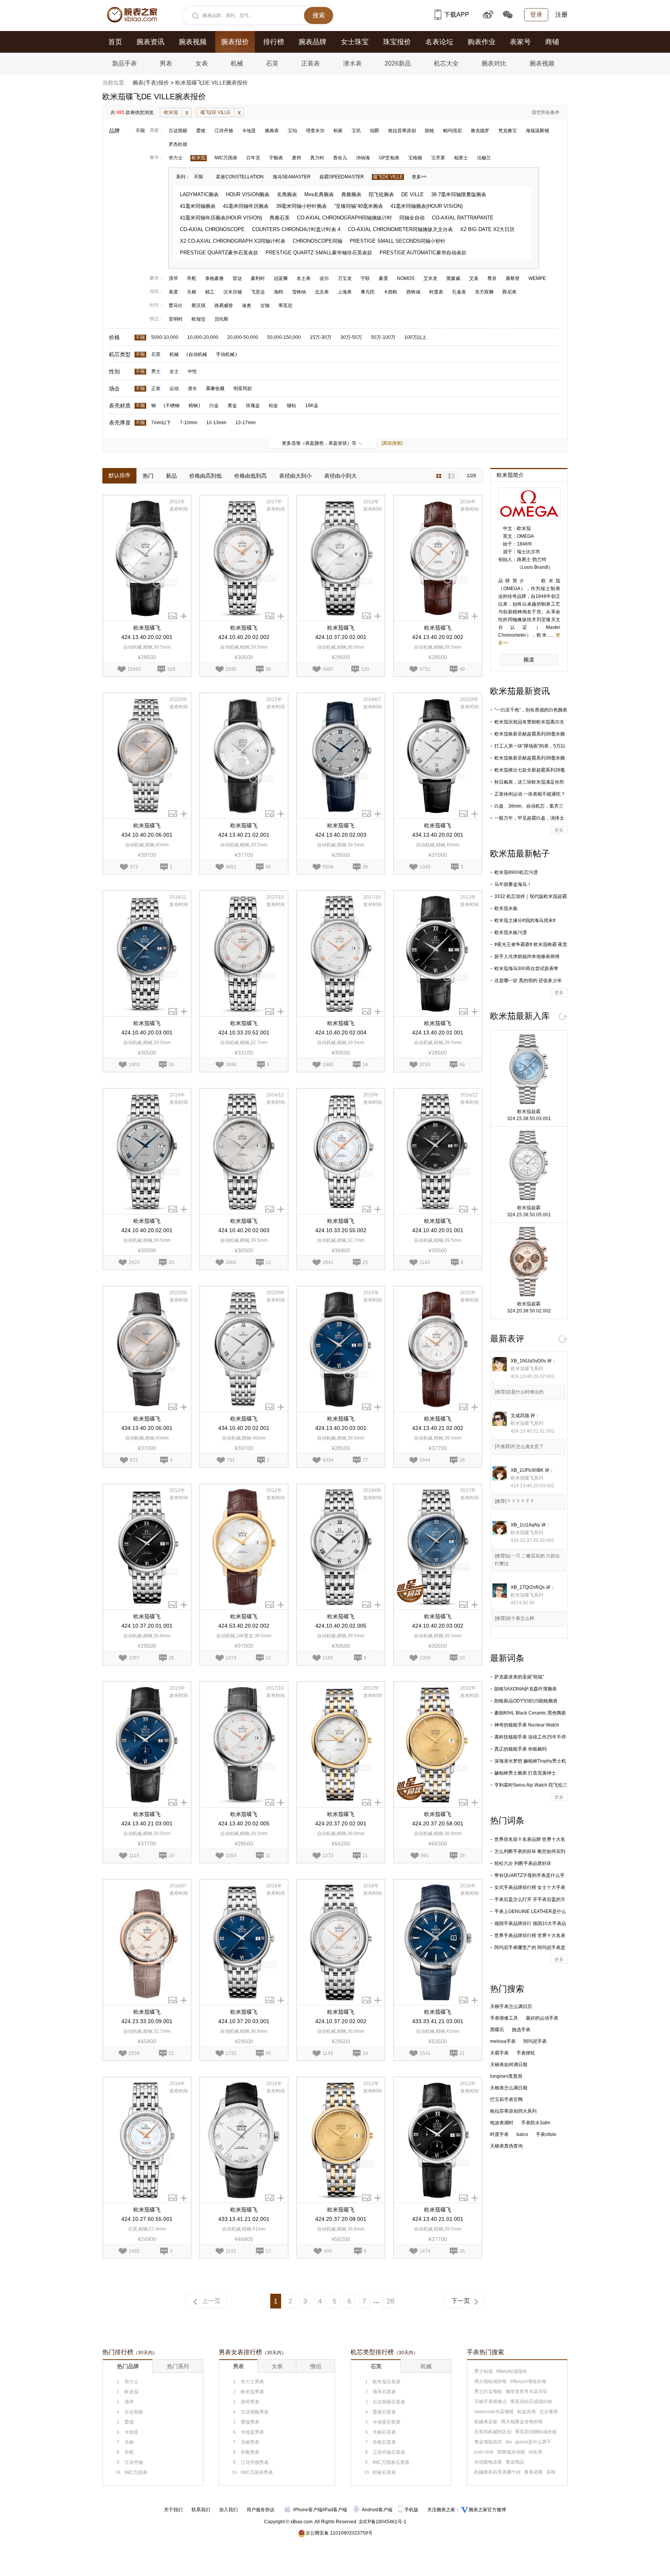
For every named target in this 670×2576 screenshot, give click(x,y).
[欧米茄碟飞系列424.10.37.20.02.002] (341, 1942)
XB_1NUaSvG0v (528, 1361)
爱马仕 (176, 306)
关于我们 (173, 2510)
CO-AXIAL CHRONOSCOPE (212, 229)
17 (268, 2250)
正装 (156, 388)
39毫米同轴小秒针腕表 (301, 206)
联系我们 (201, 2510)
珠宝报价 (397, 42)
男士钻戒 (484, 2371)
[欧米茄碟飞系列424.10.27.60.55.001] (147, 2140)
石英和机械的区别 (493, 2432)
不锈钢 (173, 406)
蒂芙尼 (285, 306)
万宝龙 (345, 278)
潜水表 (352, 63)
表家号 (520, 42)
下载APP (457, 15)
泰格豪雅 (214, 278)
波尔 (324, 278)
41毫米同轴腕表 (198, 206)
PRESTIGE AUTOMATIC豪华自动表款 (423, 253)
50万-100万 (383, 337)
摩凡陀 (368, 292)
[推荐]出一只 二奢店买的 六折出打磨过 (527, 1560)
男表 (166, 63)
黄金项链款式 (488, 2442)
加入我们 (228, 2510)
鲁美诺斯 (534, 2472)
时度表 (436, 292)
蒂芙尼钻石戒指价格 (531, 2402)
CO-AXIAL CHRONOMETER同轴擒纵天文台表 (400, 229)
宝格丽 (415, 158)
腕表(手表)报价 (151, 83)
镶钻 (292, 406)
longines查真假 (506, 2076)
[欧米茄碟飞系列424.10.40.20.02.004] (341, 954)
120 (365, 668)
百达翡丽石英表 (389, 2402)
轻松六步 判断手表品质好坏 (523, 1863)
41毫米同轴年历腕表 (246, 206)
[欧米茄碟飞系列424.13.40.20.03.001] (341, 1349)
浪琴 (173, 278)
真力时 (317, 158)
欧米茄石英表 (387, 2382)
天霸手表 (499, 2053)
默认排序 (119, 475)
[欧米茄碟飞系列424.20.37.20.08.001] (341, 2140)
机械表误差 (486, 2422)
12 (268, 1262)
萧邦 (297, 158)
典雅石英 (280, 218)
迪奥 (247, 306)
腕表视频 (193, 42)
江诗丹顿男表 (255, 2462)
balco (522, 2134)
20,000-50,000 (243, 337)
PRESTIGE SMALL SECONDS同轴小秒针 (398, 241)
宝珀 (292, 131)
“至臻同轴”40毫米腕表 (359, 206)
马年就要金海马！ (513, 884)
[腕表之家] (132, 15)
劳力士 (176, 158)
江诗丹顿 (224, 131)
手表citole (546, 2134)
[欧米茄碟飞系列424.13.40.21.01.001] (438, 2140)
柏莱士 (461, 158)
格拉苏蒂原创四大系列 (513, 2111)
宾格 (551, 2472)
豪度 (383, 278)
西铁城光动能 (511, 2452)
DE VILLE (413, 194)
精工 (210, 292)
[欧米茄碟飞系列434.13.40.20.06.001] (147, 1349)
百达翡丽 (178, 131)
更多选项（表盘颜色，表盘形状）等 (319, 443)
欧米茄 (171, 112)
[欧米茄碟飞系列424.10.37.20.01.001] (147, 1547)
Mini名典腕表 (319, 194)
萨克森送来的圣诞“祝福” (519, 1677)
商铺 (552, 42)
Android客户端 (378, 2510)
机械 (237, 63)
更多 (559, 830)
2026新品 (398, 63)
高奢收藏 (215, 388)
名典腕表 (287, 194)
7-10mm (189, 423)
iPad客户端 (335, 2510)
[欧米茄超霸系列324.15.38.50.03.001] (529, 1069)
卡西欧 (390, 292)
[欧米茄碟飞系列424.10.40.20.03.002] (438, 1547)
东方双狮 (484, 292)
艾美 (474, 278)
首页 (115, 42)
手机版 (412, 2510)
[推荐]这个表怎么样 (515, 1618)
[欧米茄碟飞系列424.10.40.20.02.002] (244, 558)
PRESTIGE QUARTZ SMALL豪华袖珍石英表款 (319, 253)
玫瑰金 (253, 406)
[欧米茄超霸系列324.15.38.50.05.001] (529, 1165)
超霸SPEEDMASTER (342, 177)
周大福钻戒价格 (490, 2381)
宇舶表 (276, 158)
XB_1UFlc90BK (527, 1470)
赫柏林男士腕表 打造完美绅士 (525, 1773)
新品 (171, 476)
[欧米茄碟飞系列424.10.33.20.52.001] (244, 954)
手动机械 (225, 354)
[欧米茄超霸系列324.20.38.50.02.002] (529, 1262)
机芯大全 (446, 63)
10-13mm (216, 423)
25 (365, 1262)
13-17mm (245, 423)
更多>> (419, 177)
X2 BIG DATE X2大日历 (487, 229)
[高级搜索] (392, 443)
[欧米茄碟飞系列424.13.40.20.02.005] (244, 1745)
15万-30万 (321, 337)
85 (268, 866)
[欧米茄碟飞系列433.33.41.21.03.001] (438, 1942)
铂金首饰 (527, 2412)
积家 (338, 131)
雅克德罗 (480, 131)
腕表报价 (235, 42)
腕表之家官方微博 (487, 2510)
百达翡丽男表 (255, 2412)
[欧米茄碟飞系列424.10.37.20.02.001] (341, 558)
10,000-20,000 (203, 337)
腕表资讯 (150, 42)
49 (462, 668)
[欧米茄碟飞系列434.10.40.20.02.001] (244, 1349)
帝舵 (192, 278)
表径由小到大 (340, 476)
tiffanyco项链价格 (528, 2381)
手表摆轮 (526, 2053)
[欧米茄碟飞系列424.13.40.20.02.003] (341, 756)
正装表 (311, 63)
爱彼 (201, 131)
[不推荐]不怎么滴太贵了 (519, 1447)
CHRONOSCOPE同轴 (318, 241)
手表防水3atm (536, 2123)
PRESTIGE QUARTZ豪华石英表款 (219, 253)
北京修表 (549, 2412)
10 (462, 1657)
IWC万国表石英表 (391, 2462)
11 (268, 1855)
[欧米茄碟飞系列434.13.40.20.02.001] (438, 756)
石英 (272, 63)
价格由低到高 (250, 476)
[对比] (184, 616)
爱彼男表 (250, 2422)
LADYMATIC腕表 (199, 194)
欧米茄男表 (252, 2392)
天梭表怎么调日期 (509, 2088)
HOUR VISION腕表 (248, 194)
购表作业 (482, 42)
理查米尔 (315, 131)
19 (171, 1855)
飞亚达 (258, 292)
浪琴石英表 (384, 2392)
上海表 (345, 292)
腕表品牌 (313, 42)
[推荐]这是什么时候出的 (519, 1392)
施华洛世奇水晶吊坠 (527, 2391)
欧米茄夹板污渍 (511, 932)
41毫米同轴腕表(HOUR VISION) (427, 206)
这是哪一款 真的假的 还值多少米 (528, 981)
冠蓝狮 (281, 278)
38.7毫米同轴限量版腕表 (459, 194)
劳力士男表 (252, 2382)
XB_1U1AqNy (525, 1525)
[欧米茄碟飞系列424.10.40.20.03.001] (147, 954)
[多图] (173, 616)
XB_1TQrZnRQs (528, 1587)
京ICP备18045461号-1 (382, 2522)
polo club (484, 2452)
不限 (140, 131)
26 (171, 1064)
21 (365, 1855)
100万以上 (415, 337)
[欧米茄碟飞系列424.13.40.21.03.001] (147, 1745)
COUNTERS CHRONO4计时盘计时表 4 (296, 229)
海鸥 (278, 292)
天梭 (192, 292)
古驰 (265, 306)
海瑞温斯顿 (537, 131)
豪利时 (258, 278)
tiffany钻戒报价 (512, 2371)
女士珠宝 (355, 42)
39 (365, 866)
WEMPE (537, 278)
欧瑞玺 (199, 319)
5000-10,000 (165, 337)
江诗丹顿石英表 (389, 2452)
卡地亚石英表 (387, 2422)
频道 (529, 660)
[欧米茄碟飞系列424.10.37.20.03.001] (244, 1942)
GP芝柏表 (389, 158)
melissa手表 (503, 2041)
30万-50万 (351, 337)
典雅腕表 (351, 194)
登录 (536, 15)
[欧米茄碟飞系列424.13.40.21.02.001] (244, 756)
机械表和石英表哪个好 (497, 2472)
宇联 (365, 278)
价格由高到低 (205, 476)
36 (268, 668)
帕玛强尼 (452, 131)
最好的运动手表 (542, 2018)
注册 (561, 15)
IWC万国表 (226, 158)
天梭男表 (250, 2442)
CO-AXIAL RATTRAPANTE (463, 218)
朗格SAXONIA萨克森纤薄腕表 (526, 1689)
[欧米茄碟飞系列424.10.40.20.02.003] (244, 1151)
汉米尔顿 (233, 292)
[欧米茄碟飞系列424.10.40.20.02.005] (341, 1547)
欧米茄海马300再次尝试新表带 (526, 969)
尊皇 (492, 278)
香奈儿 (340, 158)
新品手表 (124, 63)
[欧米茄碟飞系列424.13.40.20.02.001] (147, 558)
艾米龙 (430, 278)
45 (268, 2053)
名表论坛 (439, 42)
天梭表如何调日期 (509, 2065)
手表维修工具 (504, 2018)
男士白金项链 (488, 2391)
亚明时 (176, 319)
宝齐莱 (438, 158)
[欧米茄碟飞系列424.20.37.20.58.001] (438, 1745)
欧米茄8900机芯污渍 (516, 872)
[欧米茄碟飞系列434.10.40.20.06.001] (147, 756)
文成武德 (520, 1416)
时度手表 (499, 2134)
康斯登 (513, 278)
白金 (214, 406)
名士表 (304, 278)
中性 (192, 371)
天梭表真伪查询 (506, 2146)
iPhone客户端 (308, 2510)
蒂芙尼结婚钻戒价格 (536, 2432)
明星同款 (243, 388)
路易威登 (224, 306)
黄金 (232, 406)
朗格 (430, 131)
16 (365, 1064)
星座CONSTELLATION (240, 177)
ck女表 (535, 2452)
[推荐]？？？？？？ (515, 1501)
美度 (173, 292)
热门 (148, 476)
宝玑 (356, 131)
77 (365, 1459)
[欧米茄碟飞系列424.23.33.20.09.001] (147, 1942)
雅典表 (272, 131)
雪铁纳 (299, 292)
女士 (174, 371)
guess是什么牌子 (533, 2442)
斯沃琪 (199, 306)
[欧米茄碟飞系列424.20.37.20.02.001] (341, 1745)
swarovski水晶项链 (494, 2412)
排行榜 (274, 42)
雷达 (237, 278)
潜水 (192, 388)
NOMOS (406, 278)
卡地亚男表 (252, 2432)
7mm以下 (161, 423)
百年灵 (253, 158)
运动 (174, 388)
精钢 (193, 406)
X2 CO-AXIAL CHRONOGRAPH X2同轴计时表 (233, 241)
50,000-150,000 (284, 337)
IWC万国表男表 (257, 2472)
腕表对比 (494, 63)
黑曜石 (497, 2030)
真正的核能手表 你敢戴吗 (521, 1749)
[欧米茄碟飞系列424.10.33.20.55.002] (341, 1151)
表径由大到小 (295, 476)
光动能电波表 (488, 2462)
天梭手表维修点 (490, 2402)
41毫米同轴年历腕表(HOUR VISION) (221, 218)
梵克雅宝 (508, 131)
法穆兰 (484, 158)
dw (509, 2442)
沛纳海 (363, 158)
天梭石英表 (384, 2432)
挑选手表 (521, 2030)
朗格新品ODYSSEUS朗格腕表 (526, 1701)
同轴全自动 (412, 218)
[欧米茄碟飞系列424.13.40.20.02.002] (438, 558)
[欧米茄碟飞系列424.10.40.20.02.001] (147, 1151)
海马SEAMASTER (292, 177)
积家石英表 (384, 2472)
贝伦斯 (221, 319)
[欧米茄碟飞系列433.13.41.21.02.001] (244, 2140)
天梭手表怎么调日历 (511, 2006)
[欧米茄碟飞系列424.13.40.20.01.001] (438, 954)
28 (390, 2301)
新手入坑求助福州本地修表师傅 (527, 957)
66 (462, 1064)
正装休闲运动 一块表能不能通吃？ (530, 794)
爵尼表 (509, 292)
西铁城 (413, 292)
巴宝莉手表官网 (506, 2099)
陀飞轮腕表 (381, 194)
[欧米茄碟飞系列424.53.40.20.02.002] (244, 1547)
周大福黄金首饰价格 (522, 2422)
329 (171, 668)
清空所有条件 (546, 112)
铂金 (273, 406)
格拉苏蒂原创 (402, 131)
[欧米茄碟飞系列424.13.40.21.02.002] (438, 1349)
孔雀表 (459, 292)
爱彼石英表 (384, 2412)
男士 (156, 371)
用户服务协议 (261, 2510)
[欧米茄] (529, 504)
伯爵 (375, 131)
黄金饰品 (515, 2462)
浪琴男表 (250, 2402)
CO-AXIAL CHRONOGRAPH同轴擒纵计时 (344, 218)
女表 (202, 63)
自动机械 (198, 354)
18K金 (312, 406)
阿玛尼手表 (535, 2041)
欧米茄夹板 (506, 908)
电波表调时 (502, 2123)
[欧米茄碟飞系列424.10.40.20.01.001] (438, 1151)
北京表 (322, 292)
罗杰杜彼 (178, 144)
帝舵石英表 (384, 2442)
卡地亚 (249, 131)
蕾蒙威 (453, 278)
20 (171, 1262)
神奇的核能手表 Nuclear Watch (527, 1725)
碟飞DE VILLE (215, 112)
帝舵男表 (250, 2452)
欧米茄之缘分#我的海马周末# (525, 920)
